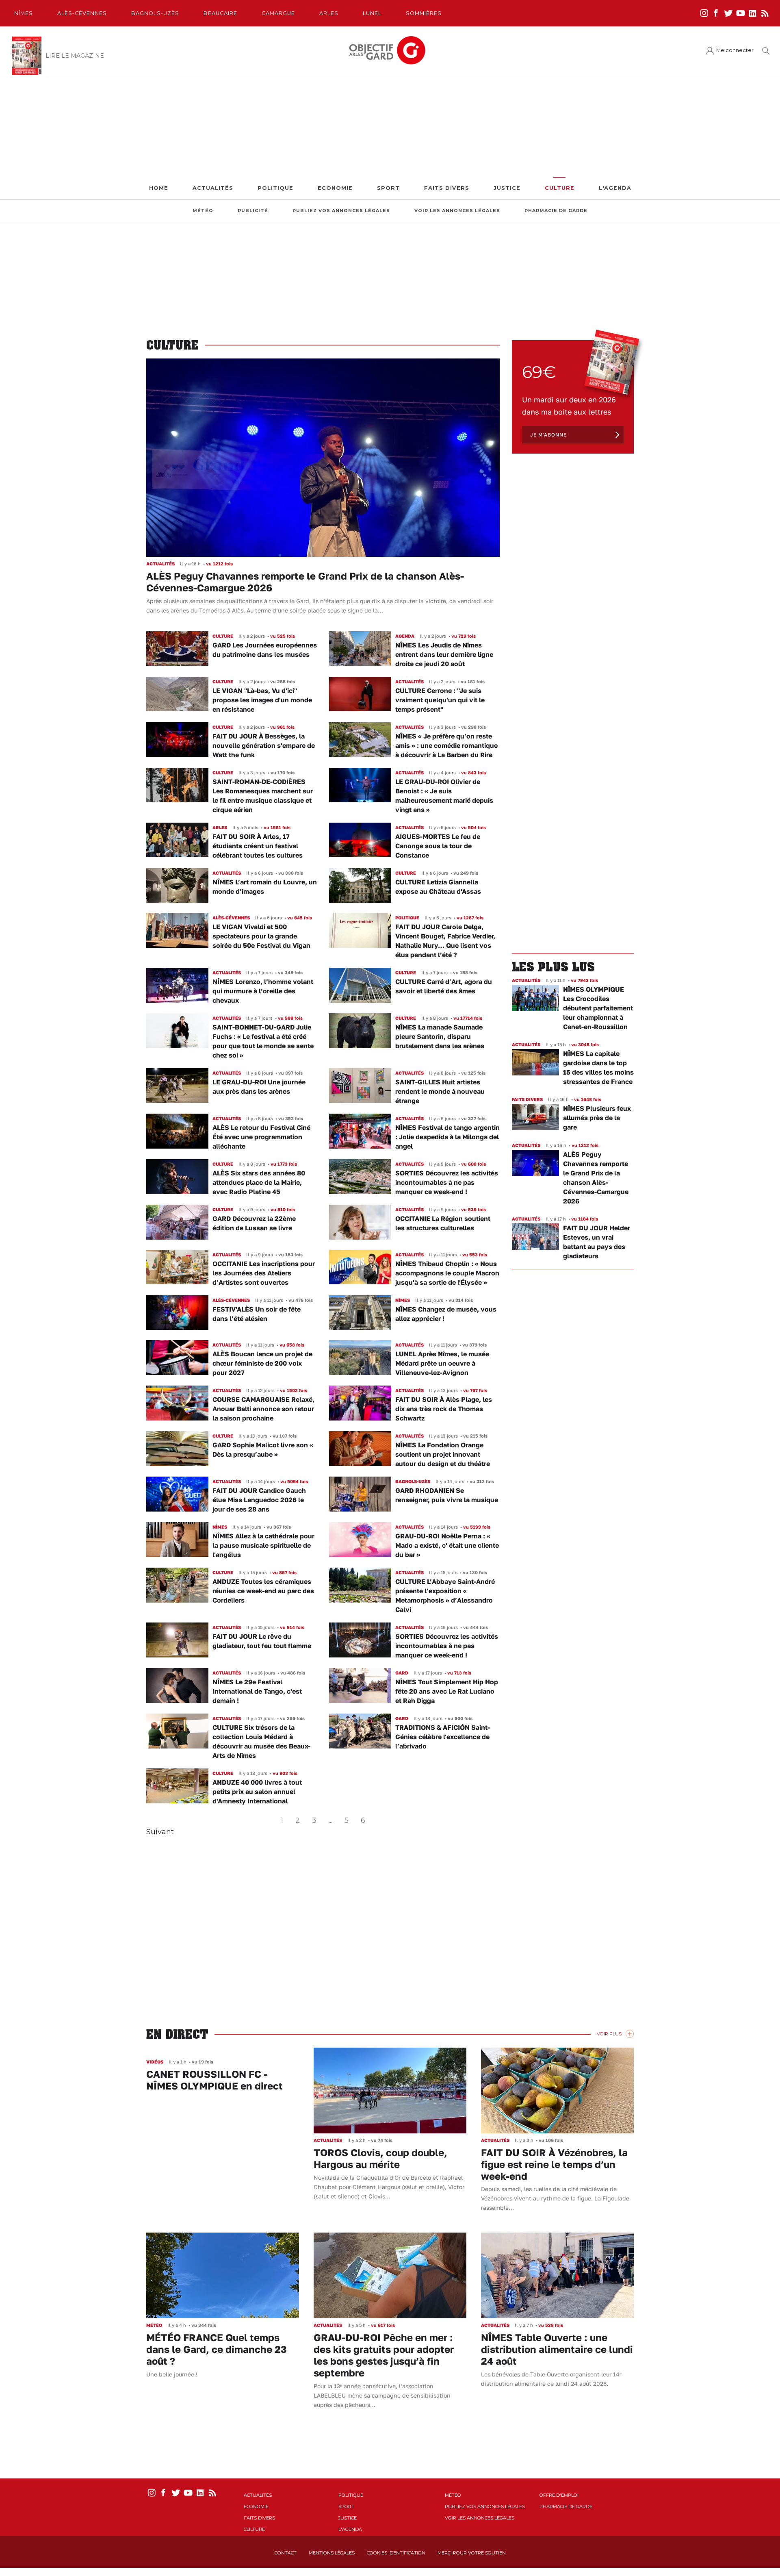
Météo (203, 211)
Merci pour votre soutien (472, 2553)
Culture (560, 188)
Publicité (253, 211)
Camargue (278, 13)
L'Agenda (615, 188)
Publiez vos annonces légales (341, 211)
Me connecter (735, 50)
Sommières (424, 13)
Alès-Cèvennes (82, 13)
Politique (275, 188)
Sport (388, 188)
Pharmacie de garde (556, 211)
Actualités (213, 188)
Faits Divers (447, 188)
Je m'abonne (548, 435)
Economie (335, 188)
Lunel (372, 13)
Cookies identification (396, 2553)
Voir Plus (609, 2034)
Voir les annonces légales (457, 211)
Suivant (160, 1832)
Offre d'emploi (559, 2495)
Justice (507, 188)
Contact (286, 2553)
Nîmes (24, 13)
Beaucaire (220, 13)
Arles (329, 13)
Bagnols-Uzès (155, 13)
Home (159, 188)
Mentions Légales (332, 2553)
